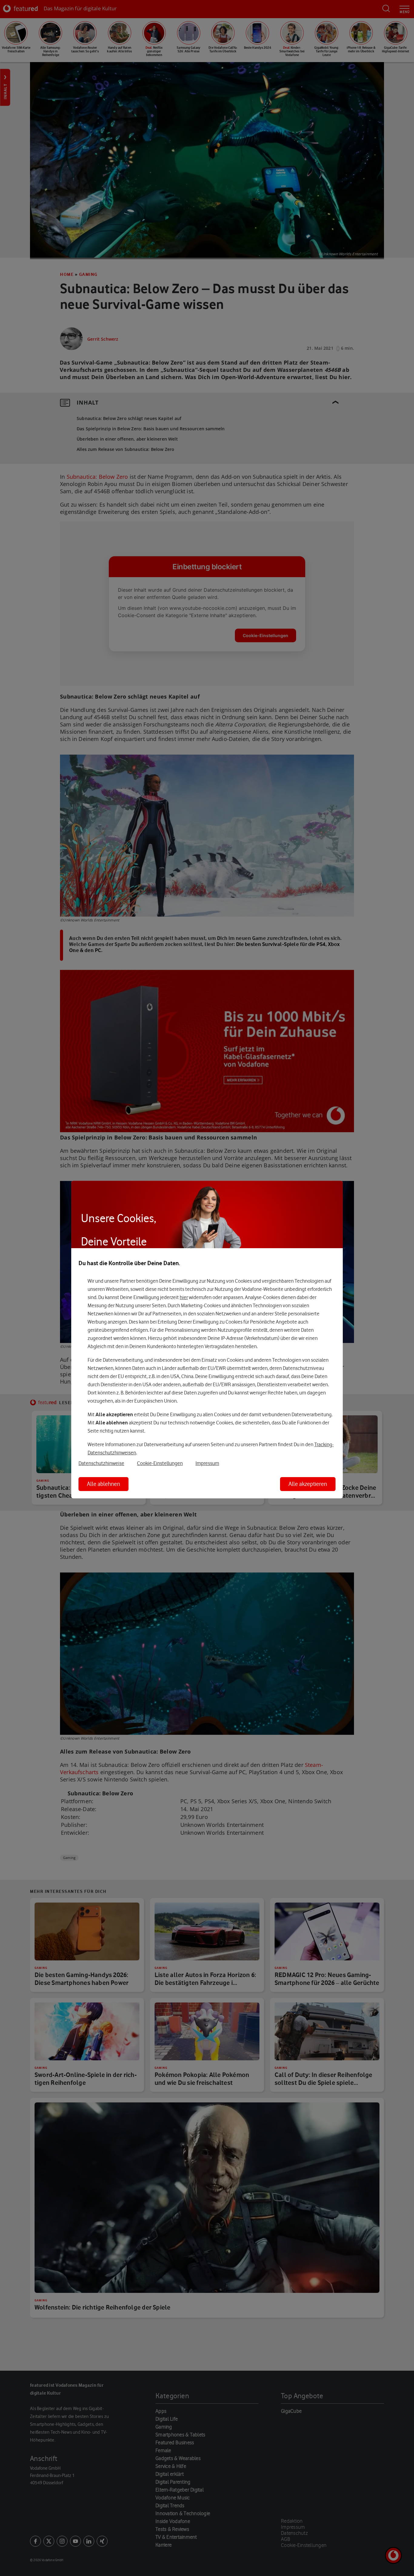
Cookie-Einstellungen (160, 1463)
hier (184, 1297)
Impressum (207, 1463)
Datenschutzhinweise (101, 1463)
